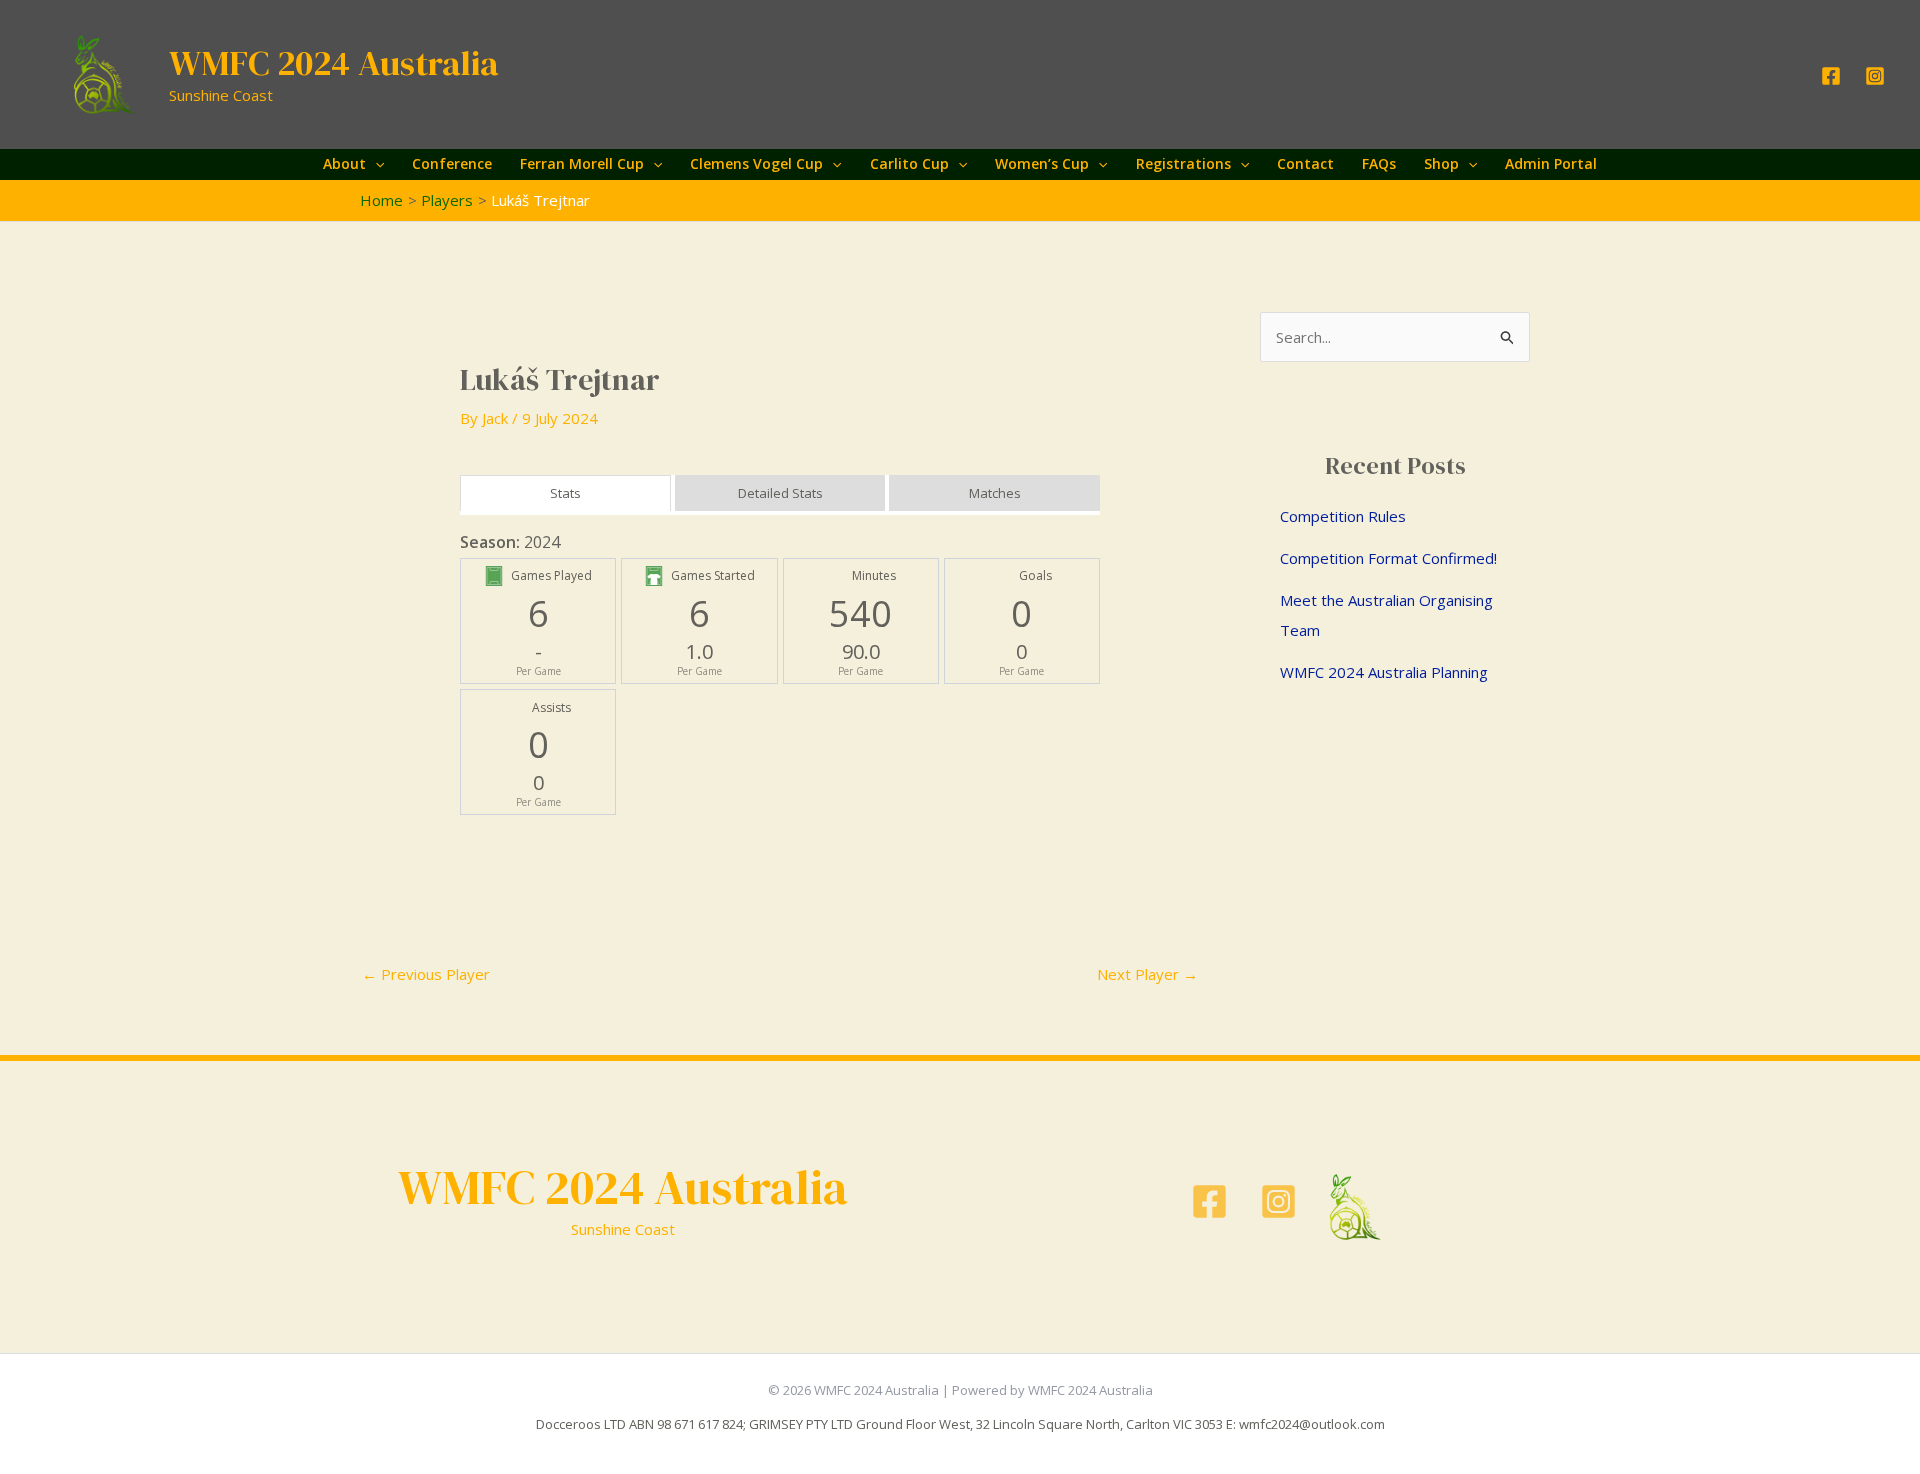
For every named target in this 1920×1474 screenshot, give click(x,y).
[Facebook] (1831, 76)
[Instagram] (1875, 76)
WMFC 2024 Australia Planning (1384, 672)
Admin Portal (1551, 163)
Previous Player (426, 974)
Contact (1305, 163)
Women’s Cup (1042, 163)
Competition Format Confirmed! (1388, 558)
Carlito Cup (909, 163)
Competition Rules (1343, 516)
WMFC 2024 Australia (334, 63)
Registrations (1183, 163)
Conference (452, 163)
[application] (375, 164)
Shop (1441, 163)
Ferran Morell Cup (582, 163)
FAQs (1379, 163)
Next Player (1147, 974)
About (344, 163)
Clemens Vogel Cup (756, 163)
